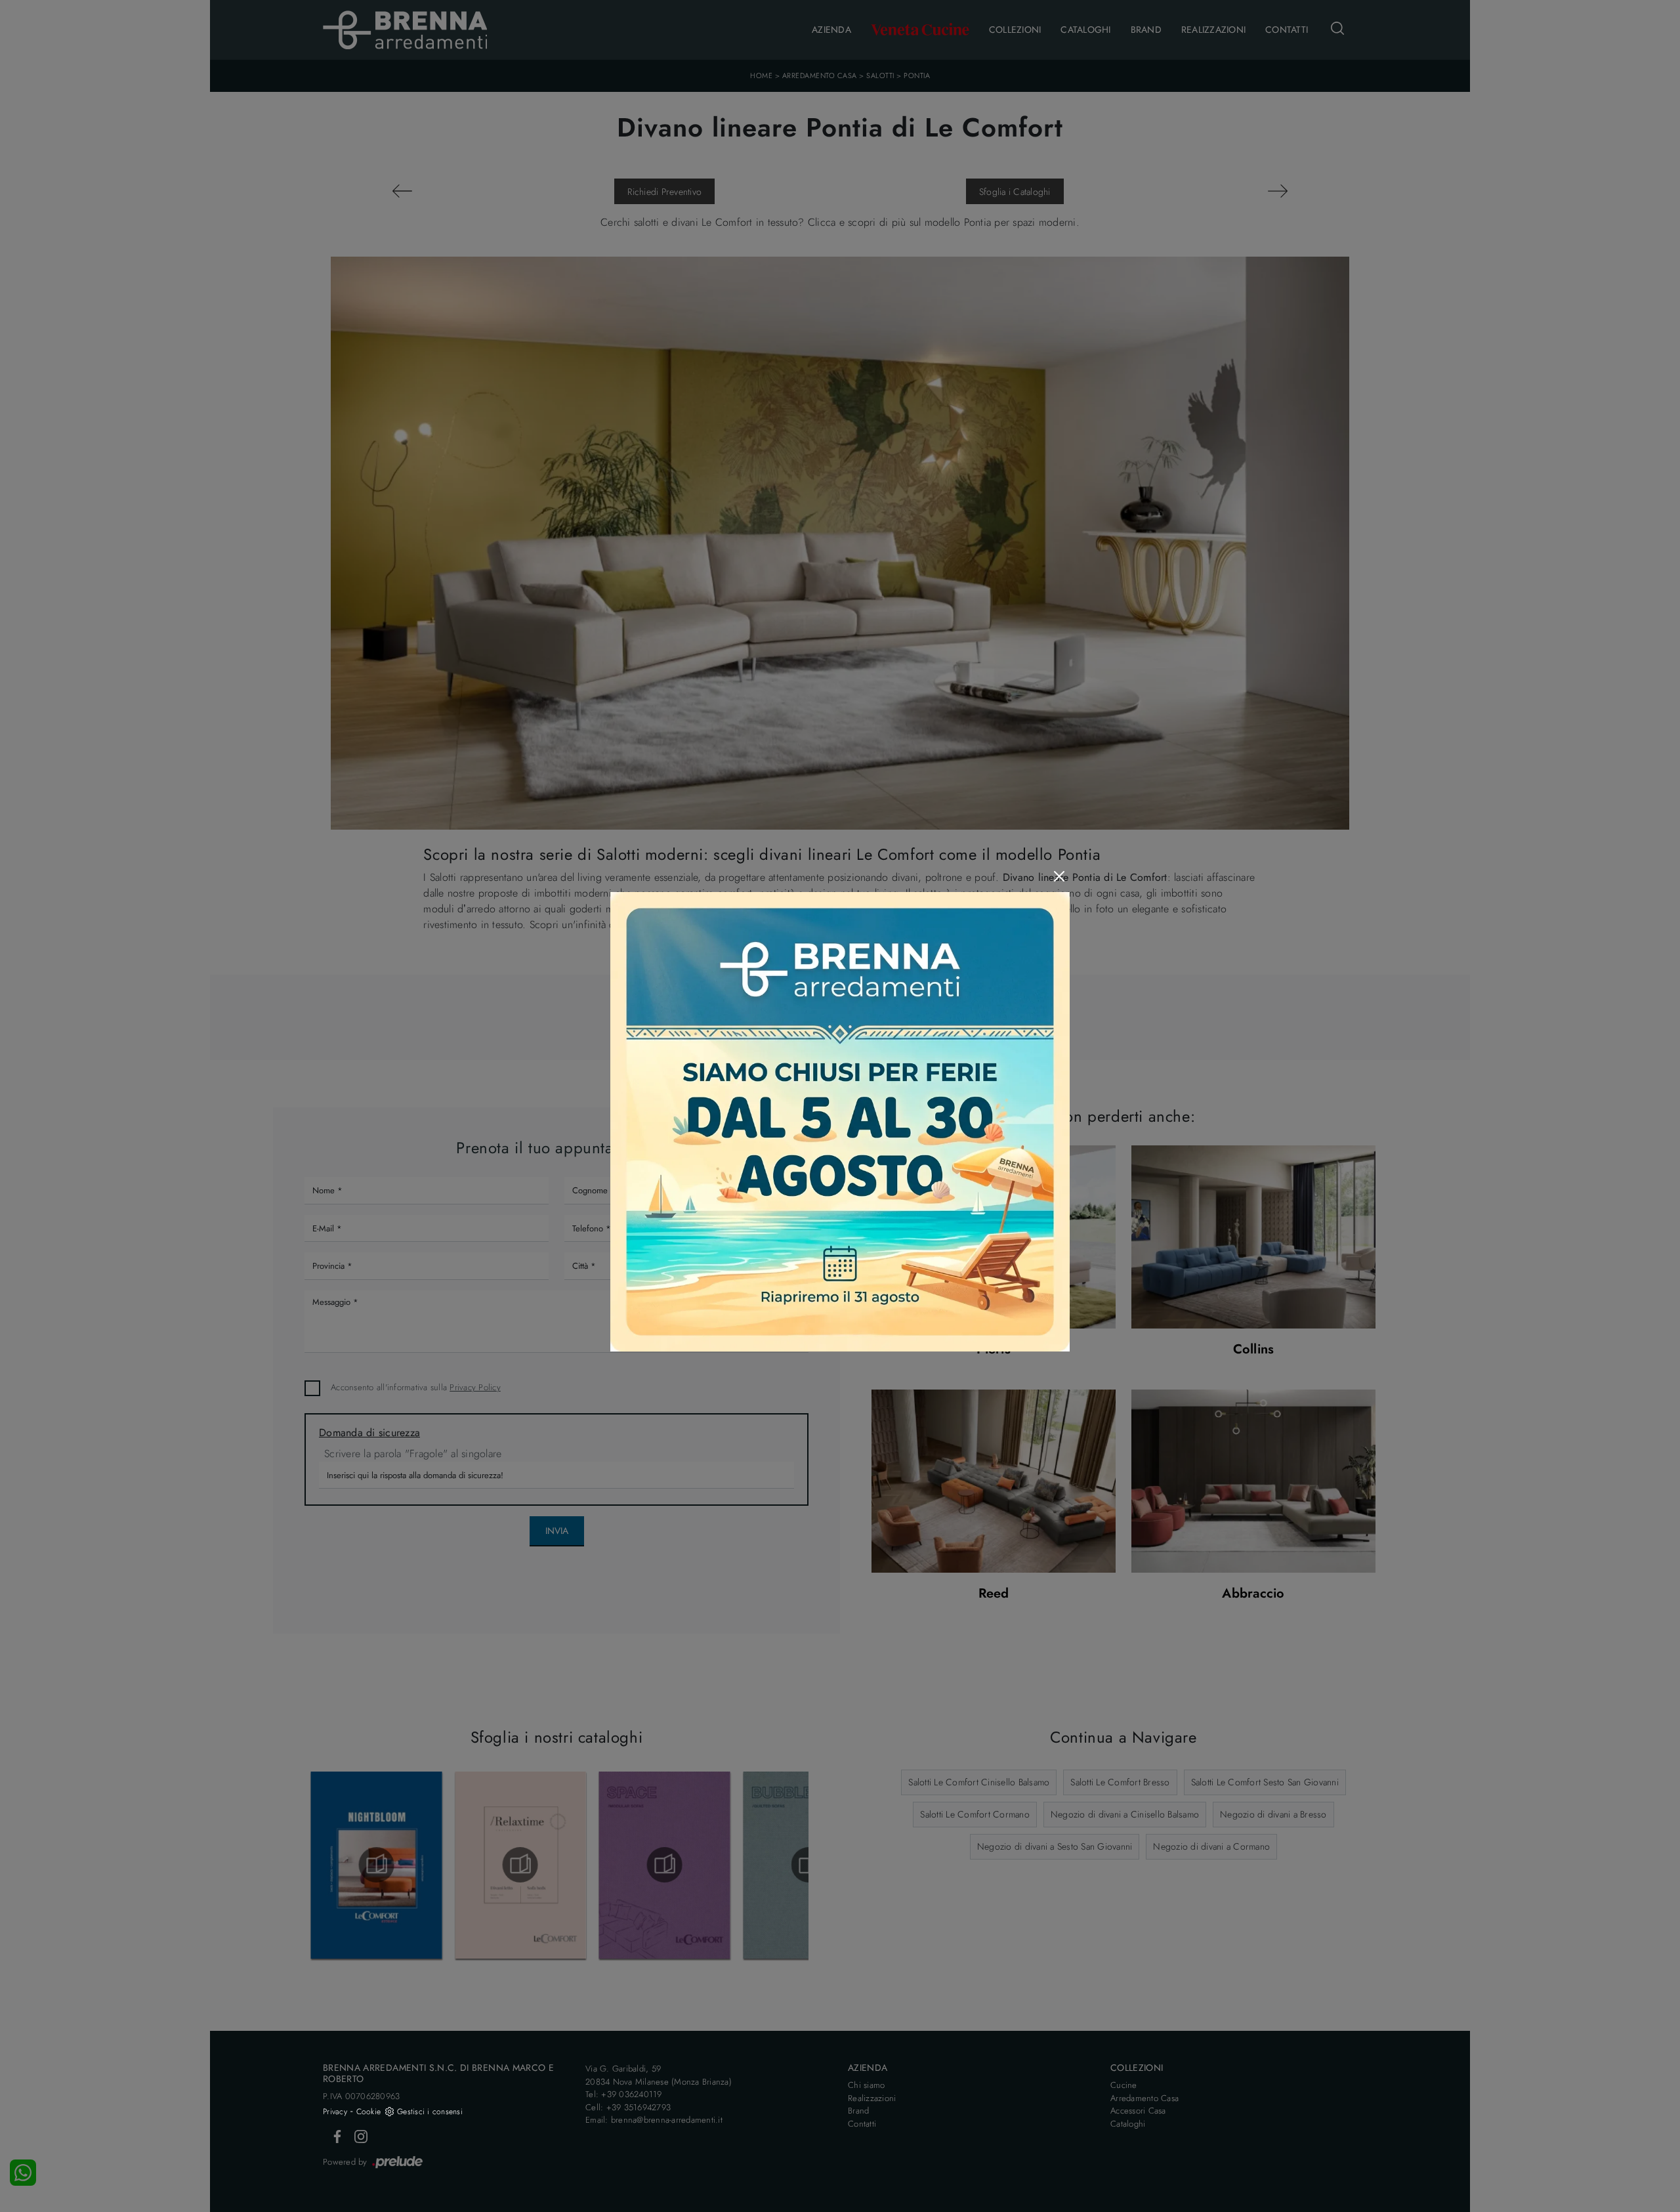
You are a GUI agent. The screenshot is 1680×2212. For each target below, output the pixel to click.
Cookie (369, 2112)
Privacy (335, 2112)
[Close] (1059, 876)
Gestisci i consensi (430, 2112)
